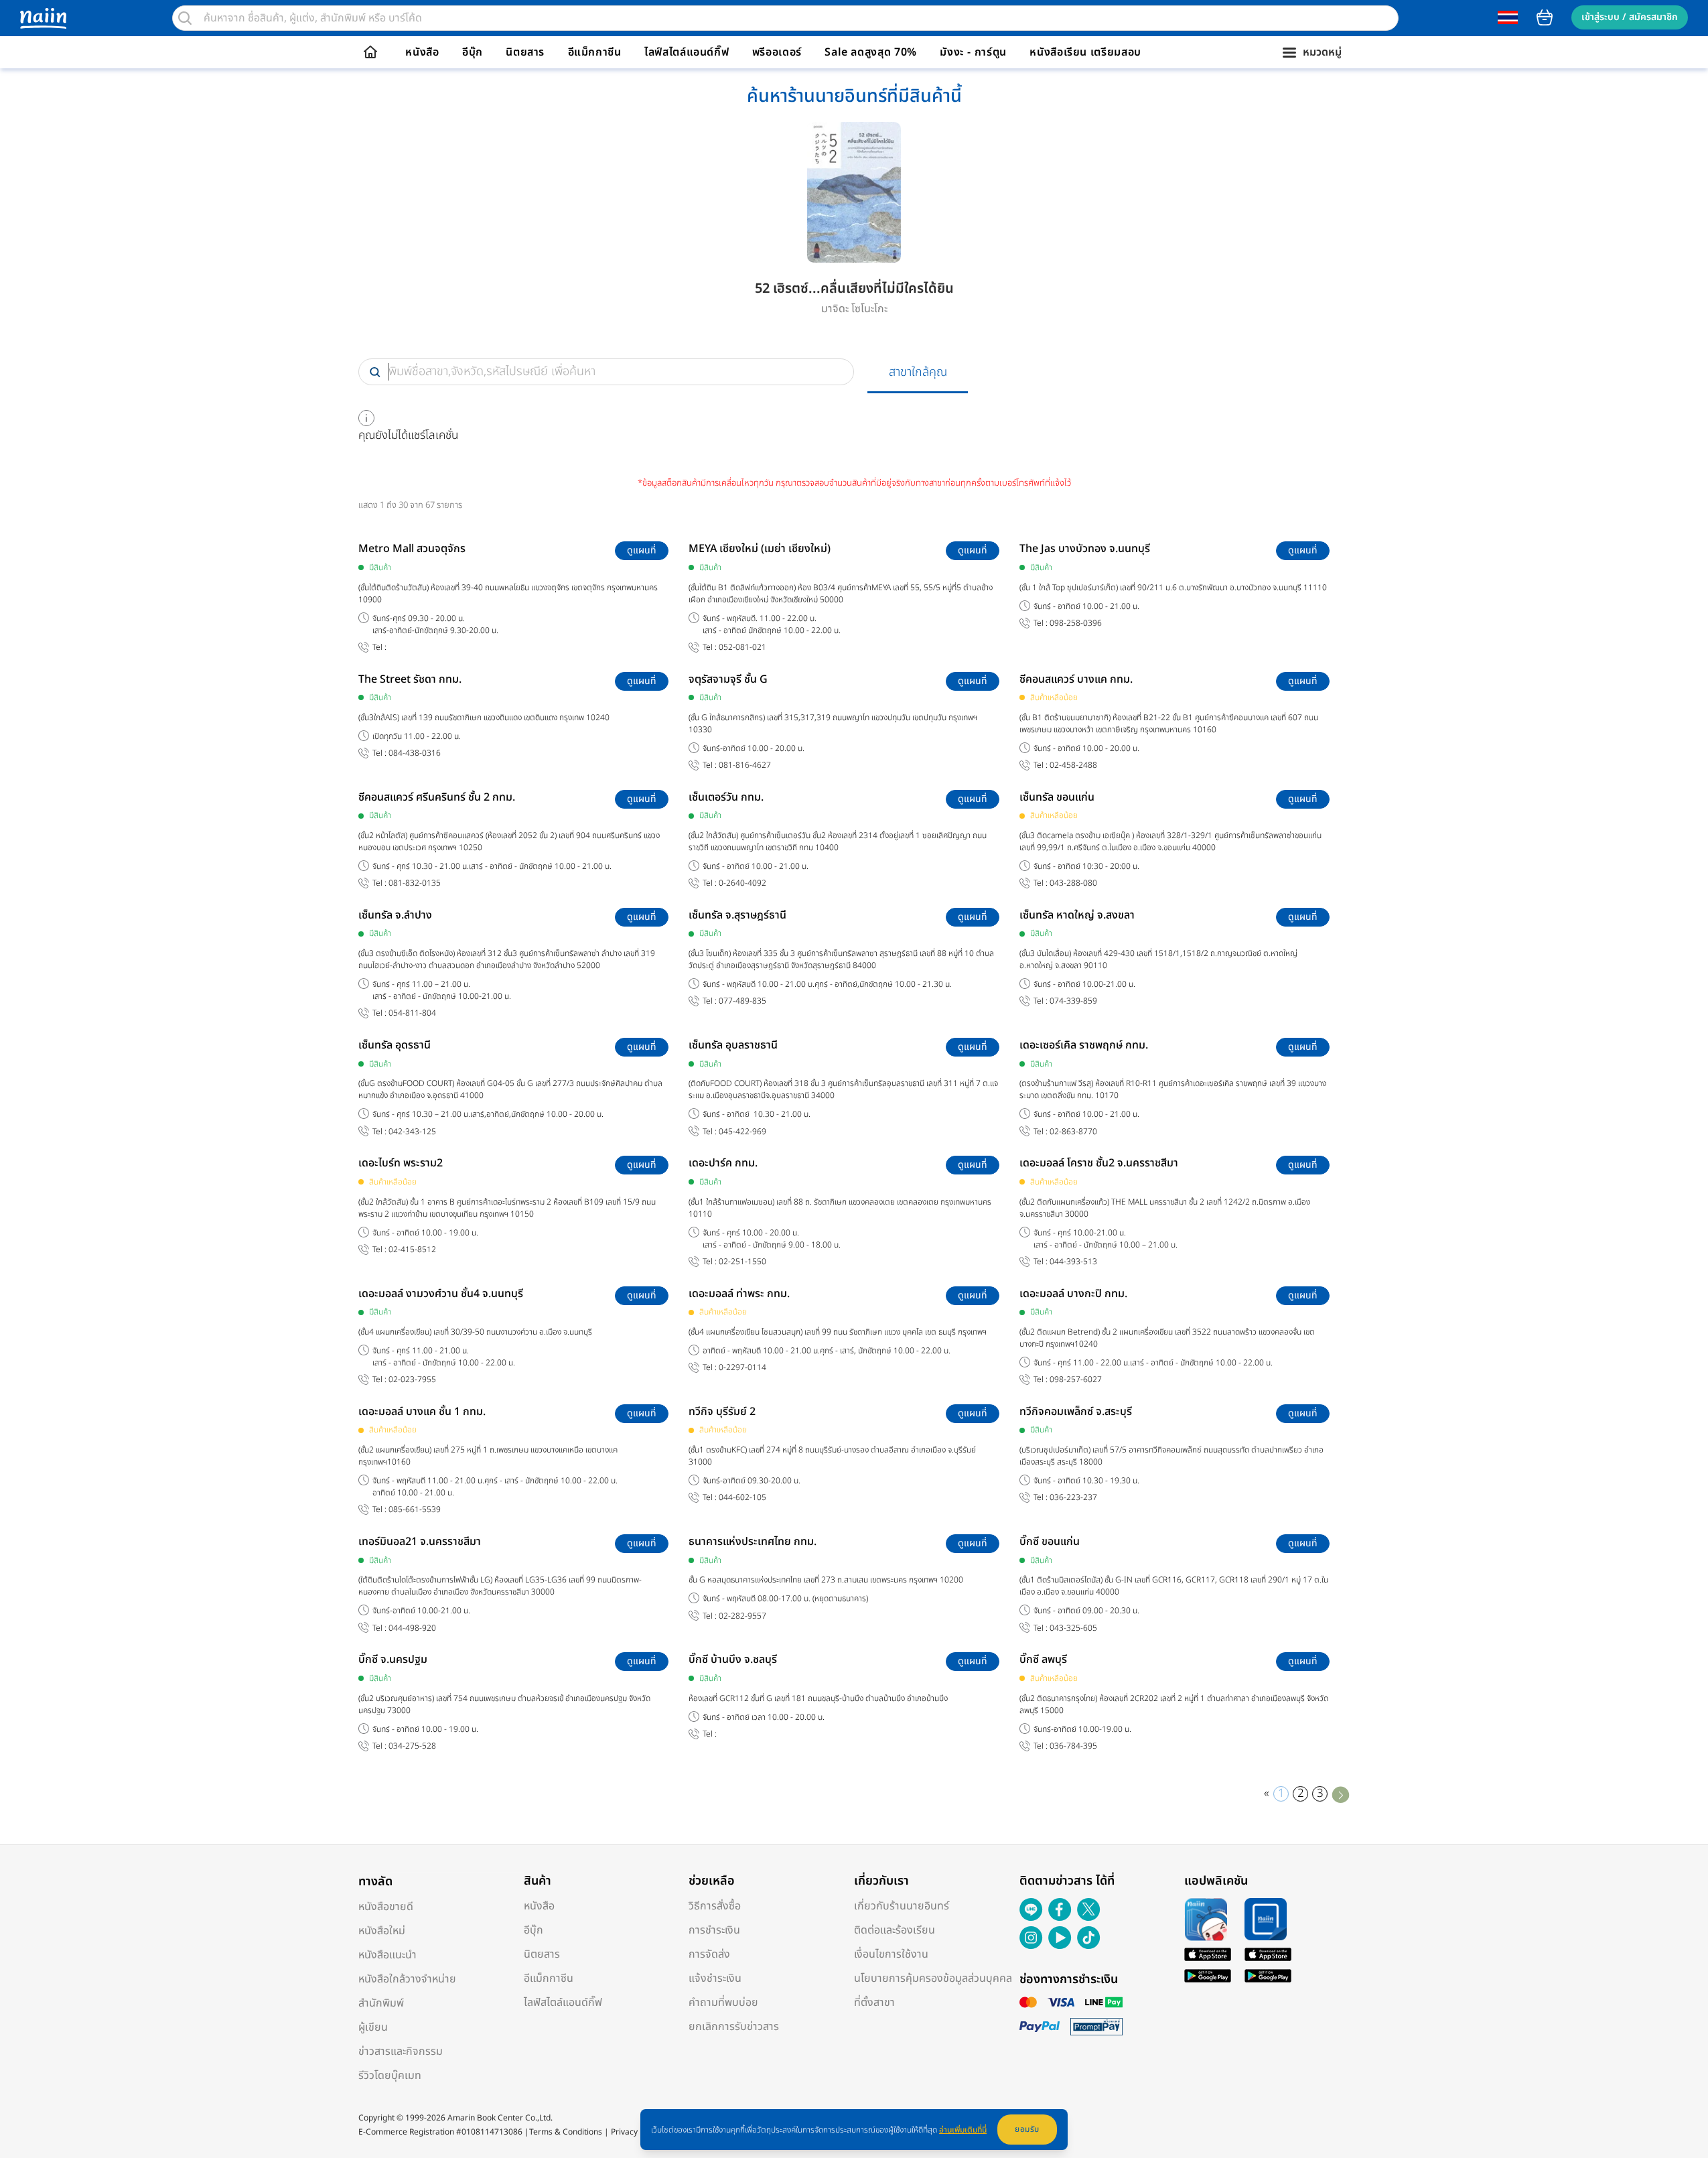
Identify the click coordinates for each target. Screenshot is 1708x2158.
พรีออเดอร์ (777, 52)
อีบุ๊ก (473, 52)
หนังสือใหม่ (382, 1931)
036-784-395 (1073, 1746)
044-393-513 (1073, 1262)
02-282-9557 (742, 1616)
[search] (185, 18)
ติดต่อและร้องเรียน (895, 1930)
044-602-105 (742, 1498)
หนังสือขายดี (386, 1907)
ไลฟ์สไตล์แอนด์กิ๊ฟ (687, 52)
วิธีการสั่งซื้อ (715, 1906)
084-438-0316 (415, 753)
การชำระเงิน (714, 1930)
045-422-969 (742, 1132)
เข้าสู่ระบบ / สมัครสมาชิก (1630, 17)
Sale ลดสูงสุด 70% (871, 52)
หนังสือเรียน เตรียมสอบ (1085, 52)
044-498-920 (412, 1628)
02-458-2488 (1073, 765)
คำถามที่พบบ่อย (723, 2003)
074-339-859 (1073, 1001)
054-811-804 (412, 1013)
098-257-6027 (1076, 1380)
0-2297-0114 (742, 1368)
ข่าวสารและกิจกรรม (401, 2051)
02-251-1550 (742, 1262)
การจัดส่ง (709, 1954)
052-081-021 (742, 648)
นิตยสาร (525, 52)
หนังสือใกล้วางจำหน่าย (407, 1979)
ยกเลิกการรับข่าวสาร (734, 2027)
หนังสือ (422, 52)
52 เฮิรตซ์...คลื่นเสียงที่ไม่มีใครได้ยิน (854, 289)
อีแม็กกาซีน (595, 52)
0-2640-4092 (742, 883)
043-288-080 (1073, 883)
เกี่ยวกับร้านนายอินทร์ (902, 1906)
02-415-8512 (412, 1250)
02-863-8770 (1073, 1132)
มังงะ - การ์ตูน (973, 52)
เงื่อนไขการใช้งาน (891, 1954)
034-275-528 (412, 1746)
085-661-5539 (415, 1510)
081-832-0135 (415, 883)
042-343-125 (412, 1132)
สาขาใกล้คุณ (918, 372)
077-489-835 (742, 1001)
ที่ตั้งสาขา (874, 2003)
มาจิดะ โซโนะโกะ (854, 309)
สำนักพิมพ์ (381, 2003)
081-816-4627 (745, 765)
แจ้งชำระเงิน (715, 1978)
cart (1545, 17)
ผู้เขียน (373, 2027)
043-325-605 (1073, 1628)
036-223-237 (1073, 1498)
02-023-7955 (412, 1380)
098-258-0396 (1076, 623)
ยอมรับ (1027, 2129)
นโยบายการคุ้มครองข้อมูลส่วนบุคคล (933, 1978)
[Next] (1341, 1794)
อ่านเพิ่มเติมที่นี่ (963, 2130)
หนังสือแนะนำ (387, 1955)
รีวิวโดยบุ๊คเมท (390, 2076)
